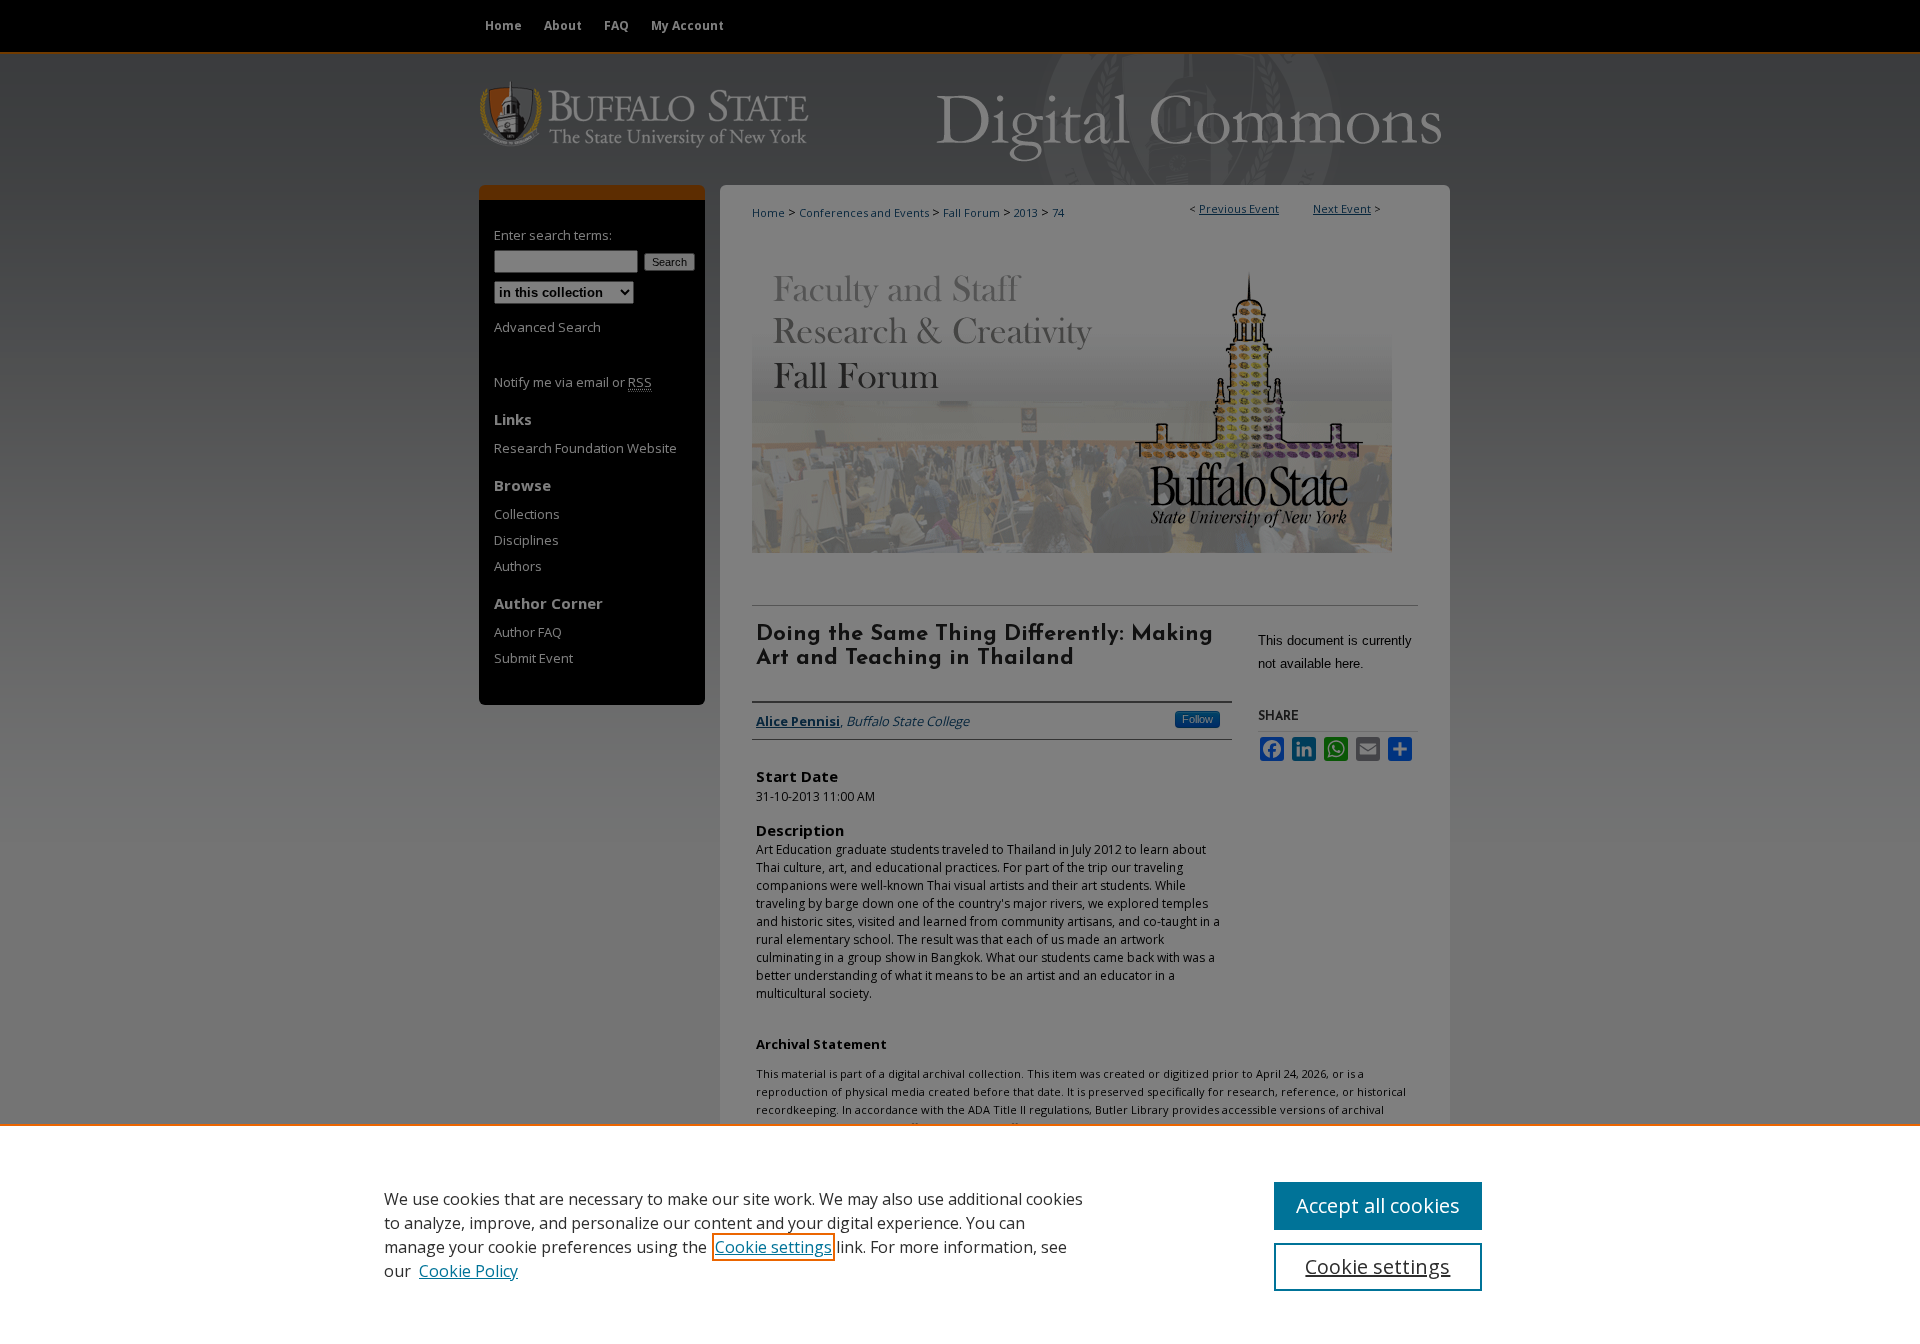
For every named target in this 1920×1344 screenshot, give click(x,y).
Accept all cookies (1378, 1205)
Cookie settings (773, 1247)
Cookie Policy (468, 1271)
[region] (960, 1234)
